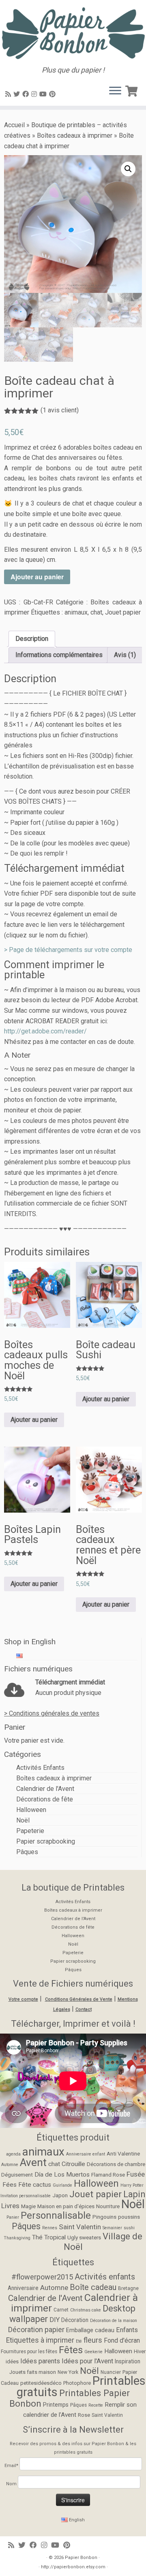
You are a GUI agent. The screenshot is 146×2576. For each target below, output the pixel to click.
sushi (129, 2228)
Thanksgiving (17, 2238)
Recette (96, 2405)
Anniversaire (23, 2288)
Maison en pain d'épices (66, 2206)
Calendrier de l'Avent (45, 1789)
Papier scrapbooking (46, 1841)
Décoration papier (36, 2329)
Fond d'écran (122, 2340)
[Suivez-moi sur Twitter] (18, 94)
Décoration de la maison (114, 2321)
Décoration (75, 2320)
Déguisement (17, 2175)
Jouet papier (123, 612)
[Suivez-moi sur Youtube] (44, 94)
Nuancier (111, 2372)
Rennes (50, 2228)
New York (68, 2372)
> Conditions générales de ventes (52, 1713)
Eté (79, 2341)
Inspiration (128, 2361)
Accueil (14, 125)
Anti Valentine (123, 2153)
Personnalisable (56, 2215)
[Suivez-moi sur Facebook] (27, 94)
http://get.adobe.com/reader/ (45, 1031)
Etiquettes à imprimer (40, 2340)
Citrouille (73, 2164)
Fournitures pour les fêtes (29, 2352)
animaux (76, 612)
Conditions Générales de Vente (79, 1999)
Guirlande (62, 2185)
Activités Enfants (40, 1768)
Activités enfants (105, 2277)
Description (32, 639)
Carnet (61, 2310)
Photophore (77, 2383)
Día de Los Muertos (62, 2175)
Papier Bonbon (81, 2558)
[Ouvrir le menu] (115, 91)
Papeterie (30, 1831)
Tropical (55, 2237)
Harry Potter (132, 2185)
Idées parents (40, 2361)
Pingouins (104, 2217)
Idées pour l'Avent (87, 2361)
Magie (28, 2206)
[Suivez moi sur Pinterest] (54, 94)
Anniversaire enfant (86, 2154)
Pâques (27, 1852)
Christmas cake (86, 2310)
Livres (10, 2206)
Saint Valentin (80, 2227)
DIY (55, 2320)
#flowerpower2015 (42, 2277)
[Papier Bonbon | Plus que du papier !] (73, 33)
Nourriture (108, 2206)
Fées (10, 2185)
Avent (33, 2162)
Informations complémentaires (59, 655)
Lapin (134, 2194)
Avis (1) (125, 655)
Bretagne (128, 2288)
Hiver (140, 2351)
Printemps (56, 2405)
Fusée (136, 2174)
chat (96, 612)
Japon (60, 2195)
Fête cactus (35, 2185)
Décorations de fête (45, 1799)
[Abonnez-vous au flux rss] (9, 94)
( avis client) (60, 410)
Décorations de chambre (116, 2164)
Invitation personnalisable (26, 2196)
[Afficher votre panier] (133, 90)
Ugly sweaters (84, 2237)
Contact (84, 2009)
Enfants (127, 2330)
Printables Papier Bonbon (70, 2398)
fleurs (93, 2340)
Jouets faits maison (33, 2372)
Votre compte (23, 1999)
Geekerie (93, 2352)
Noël (23, 1820)
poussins (129, 2217)
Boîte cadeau (93, 2287)
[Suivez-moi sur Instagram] (35, 94)
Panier (13, 2217)
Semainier (112, 2228)
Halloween (31, 1810)
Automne (10, 2165)
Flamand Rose (108, 2175)
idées (12, 2362)
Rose (84, 2415)
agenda (13, 2154)
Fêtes (71, 2350)
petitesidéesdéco (41, 2383)
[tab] (32, 639)
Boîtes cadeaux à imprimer (75, 136)
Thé (37, 2237)
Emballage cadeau (90, 2330)
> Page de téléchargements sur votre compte (68, 950)
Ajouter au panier (37, 577)
